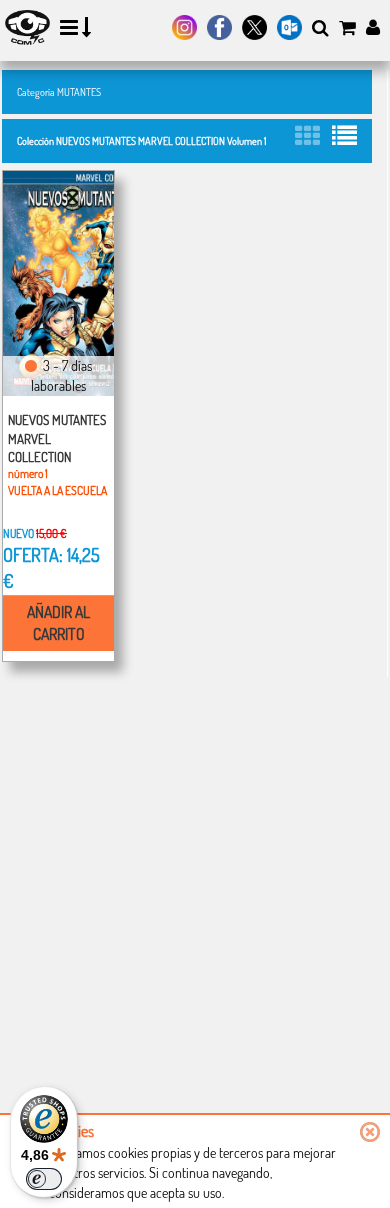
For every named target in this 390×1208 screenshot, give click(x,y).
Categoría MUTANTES (59, 91)
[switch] (44, 1179)
